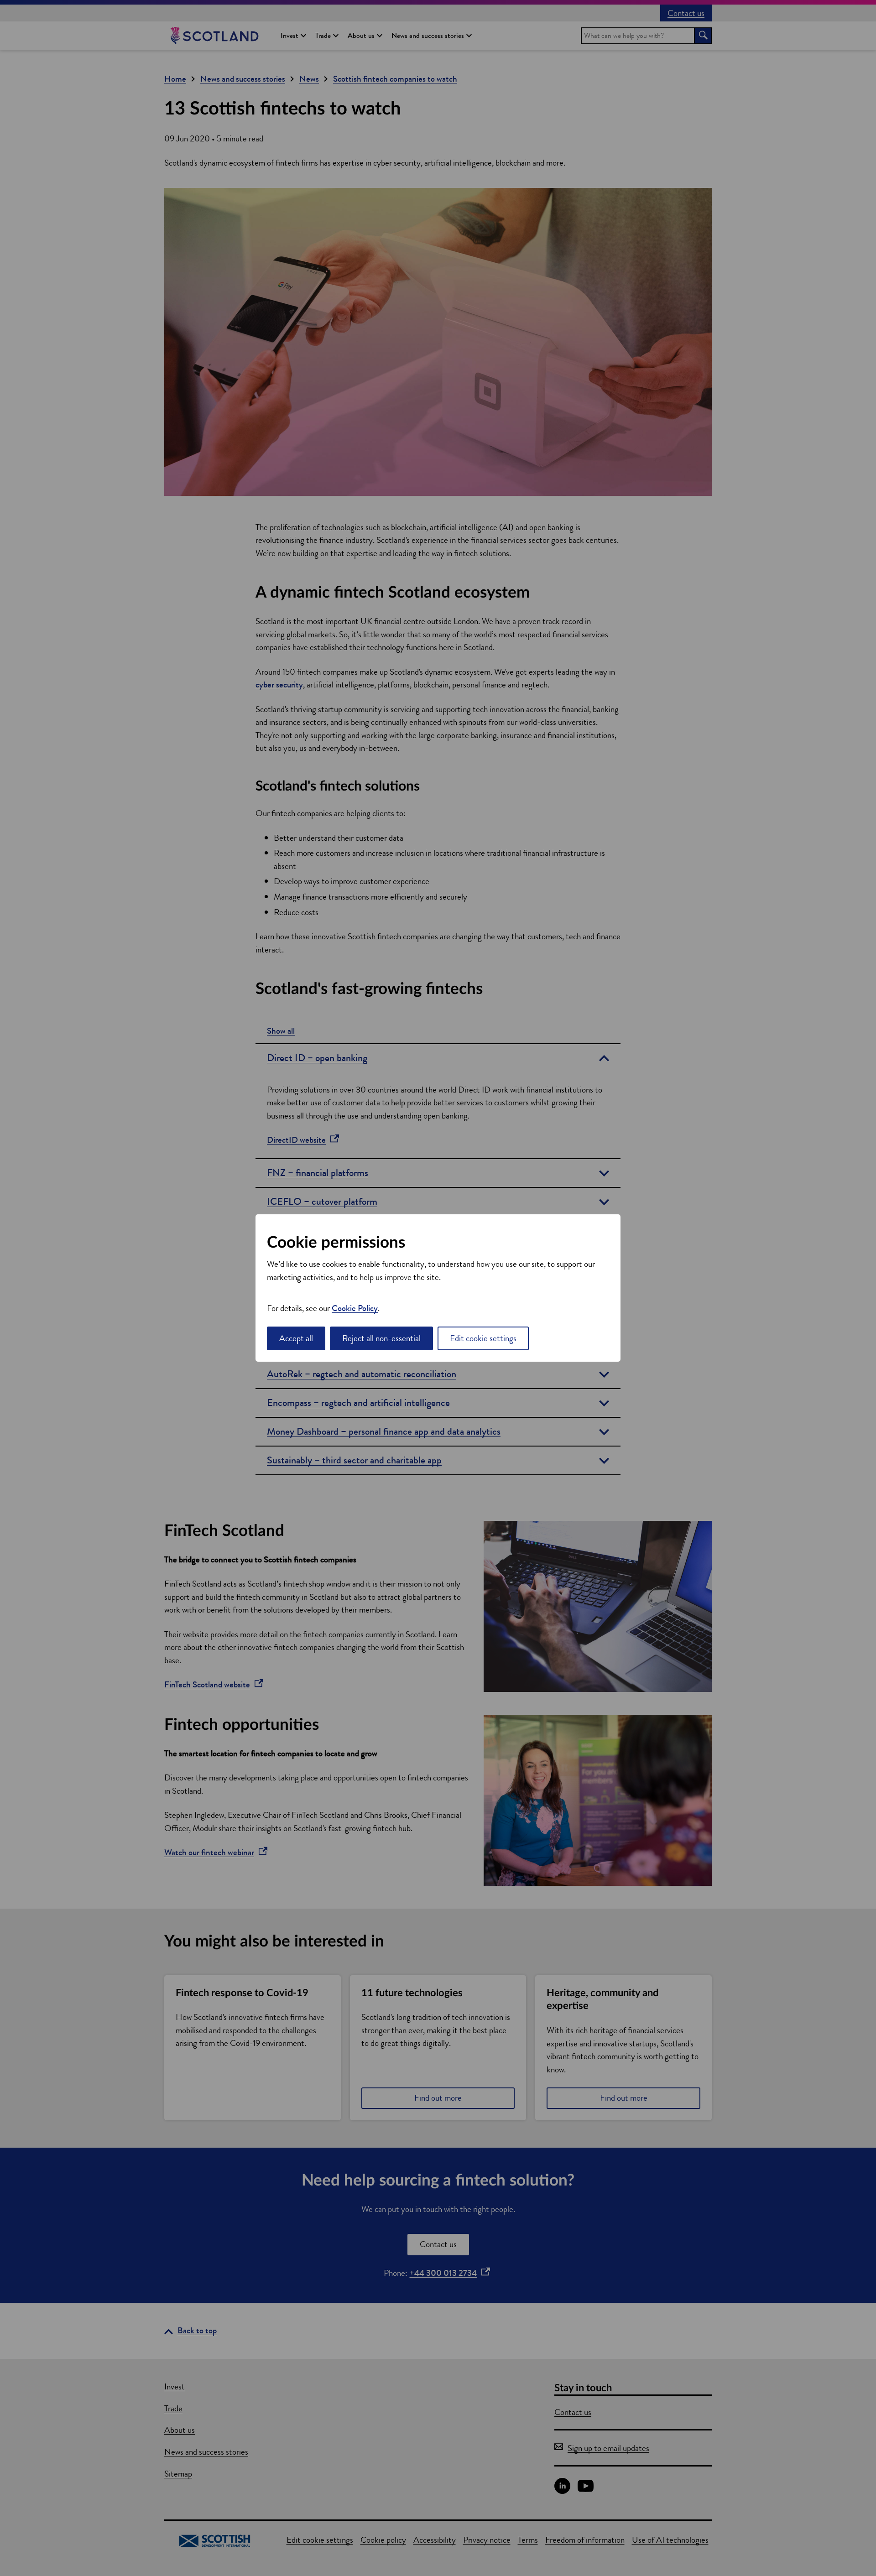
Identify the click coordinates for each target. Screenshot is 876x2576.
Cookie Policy (355, 1308)
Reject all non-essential (381, 1338)
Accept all (296, 1338)
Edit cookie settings (483, 1338)
